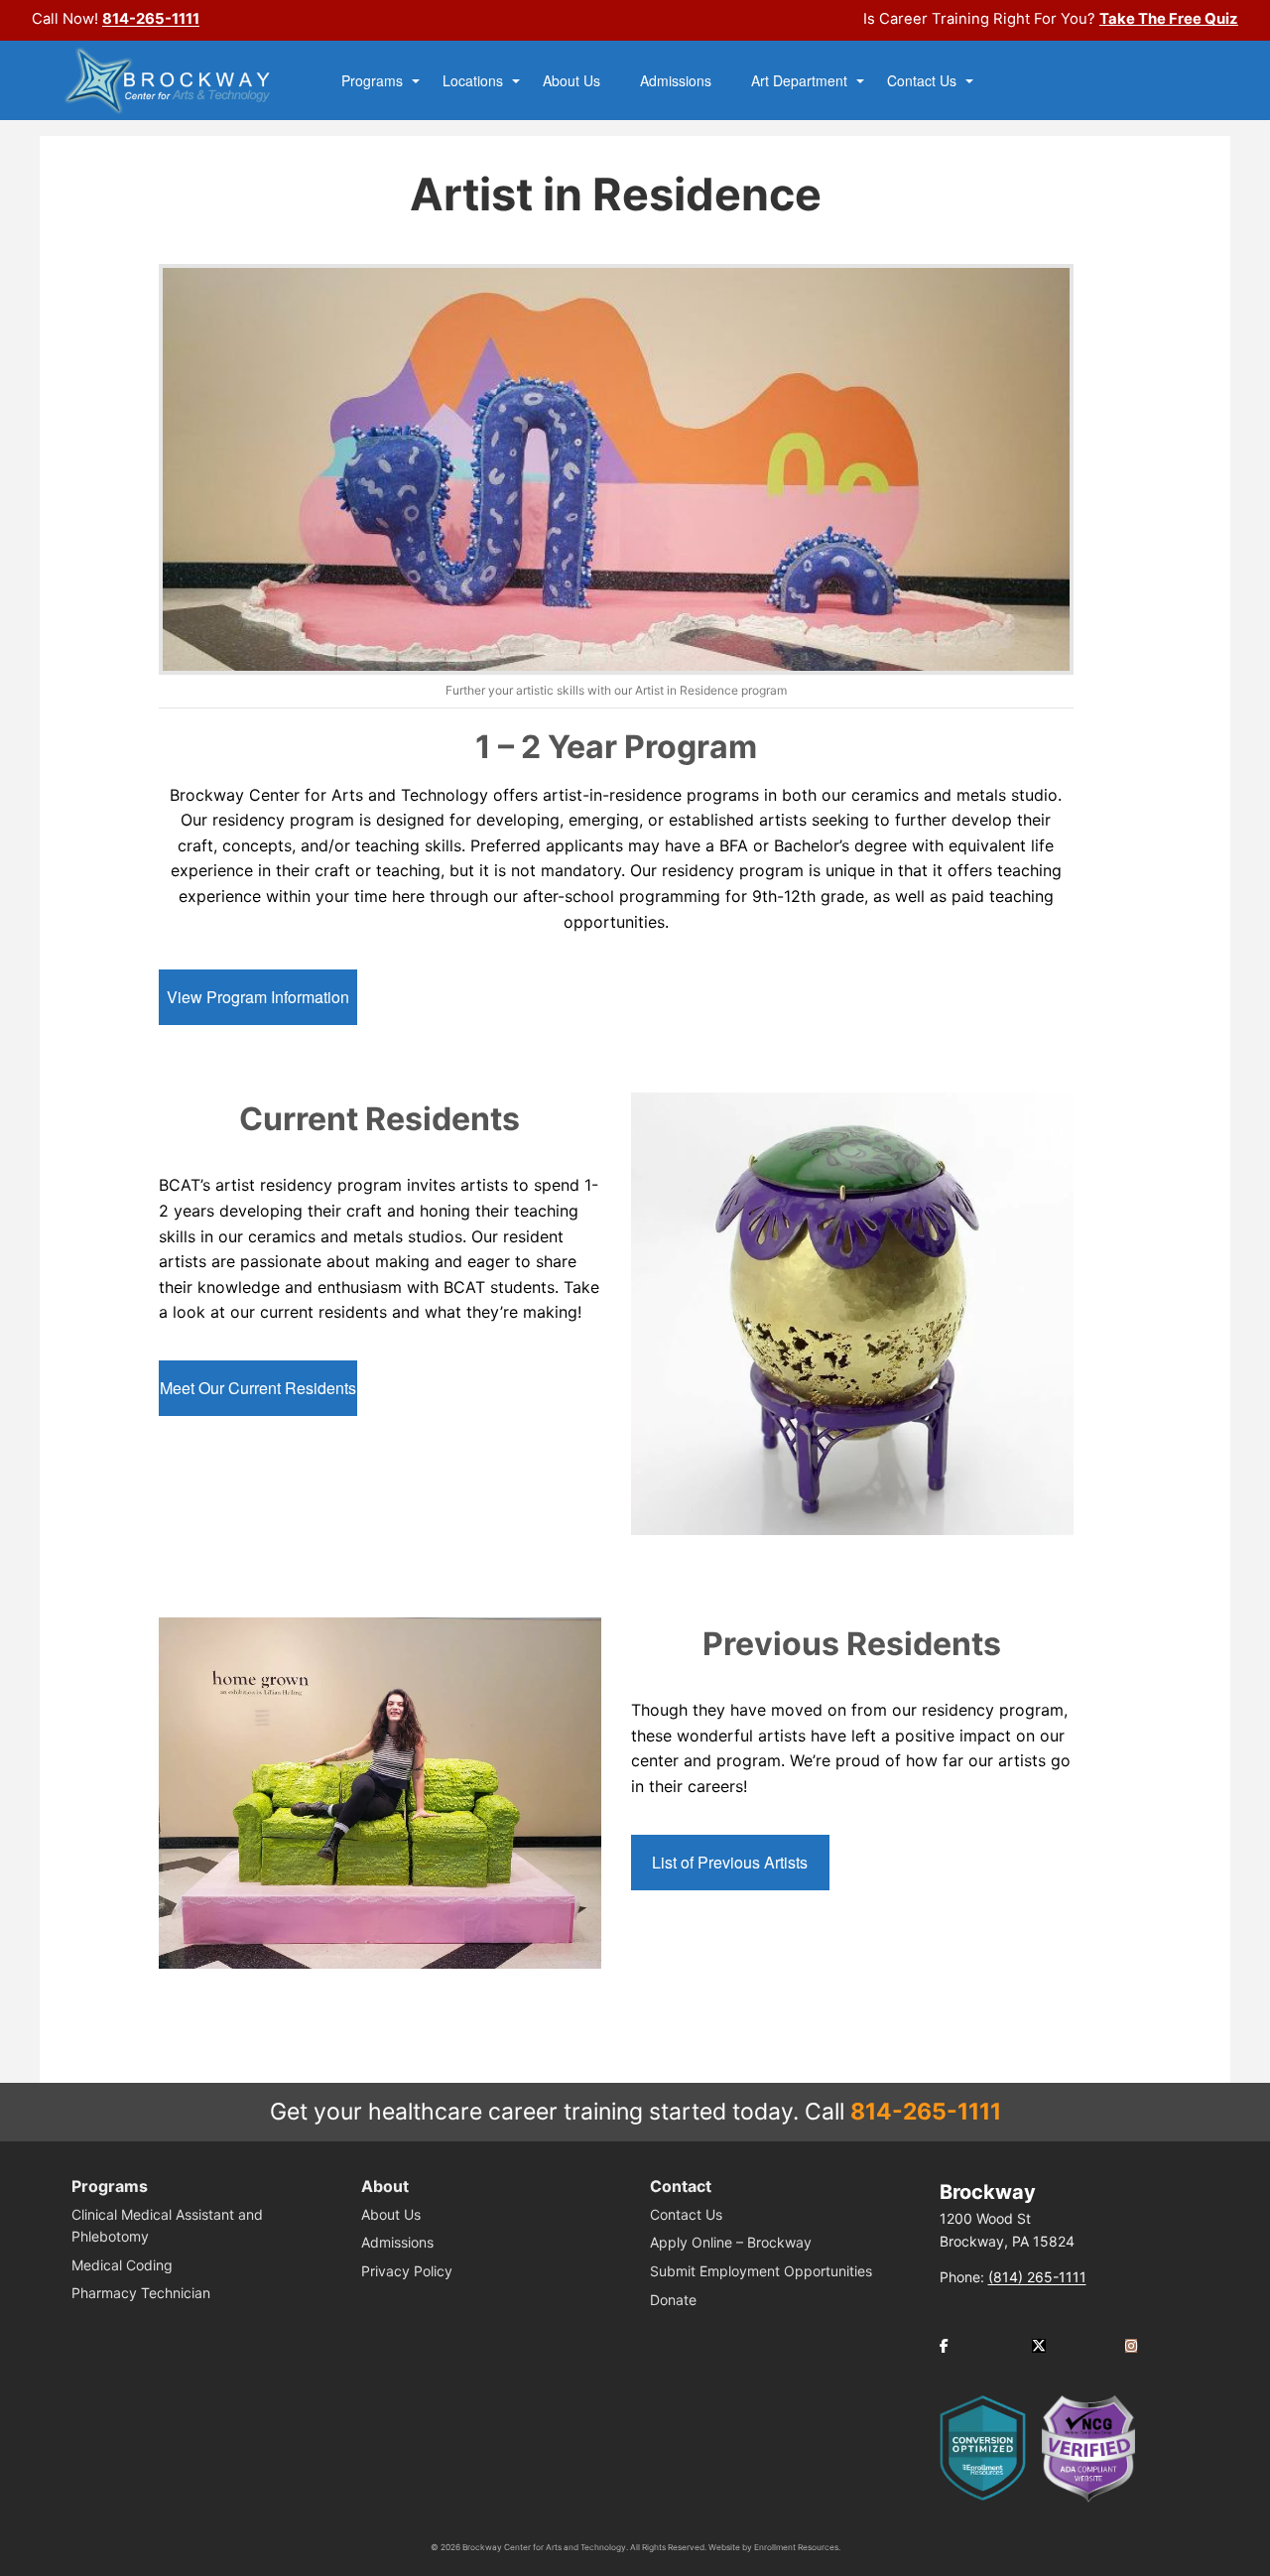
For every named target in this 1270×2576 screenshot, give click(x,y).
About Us (571, 81)
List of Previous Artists (730, 1862)
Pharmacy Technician (141, 2293)
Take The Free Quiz (1169, 19)
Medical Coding (122, 2265)
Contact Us (922, 81)
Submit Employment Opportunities (761, 2271)
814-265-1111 (151, 19)
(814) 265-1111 (1037, 2277)
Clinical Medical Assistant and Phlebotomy (167, 2225)
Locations (473, 81)
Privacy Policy (407, 2271)
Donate (673, 2300)
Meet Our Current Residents (258, 1388)
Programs (372, 81)
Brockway (988, 2192)
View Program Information (258, 997)
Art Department (799, 81)
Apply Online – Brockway (731, 2242)
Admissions (676, 81)
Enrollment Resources (796, 2547)
